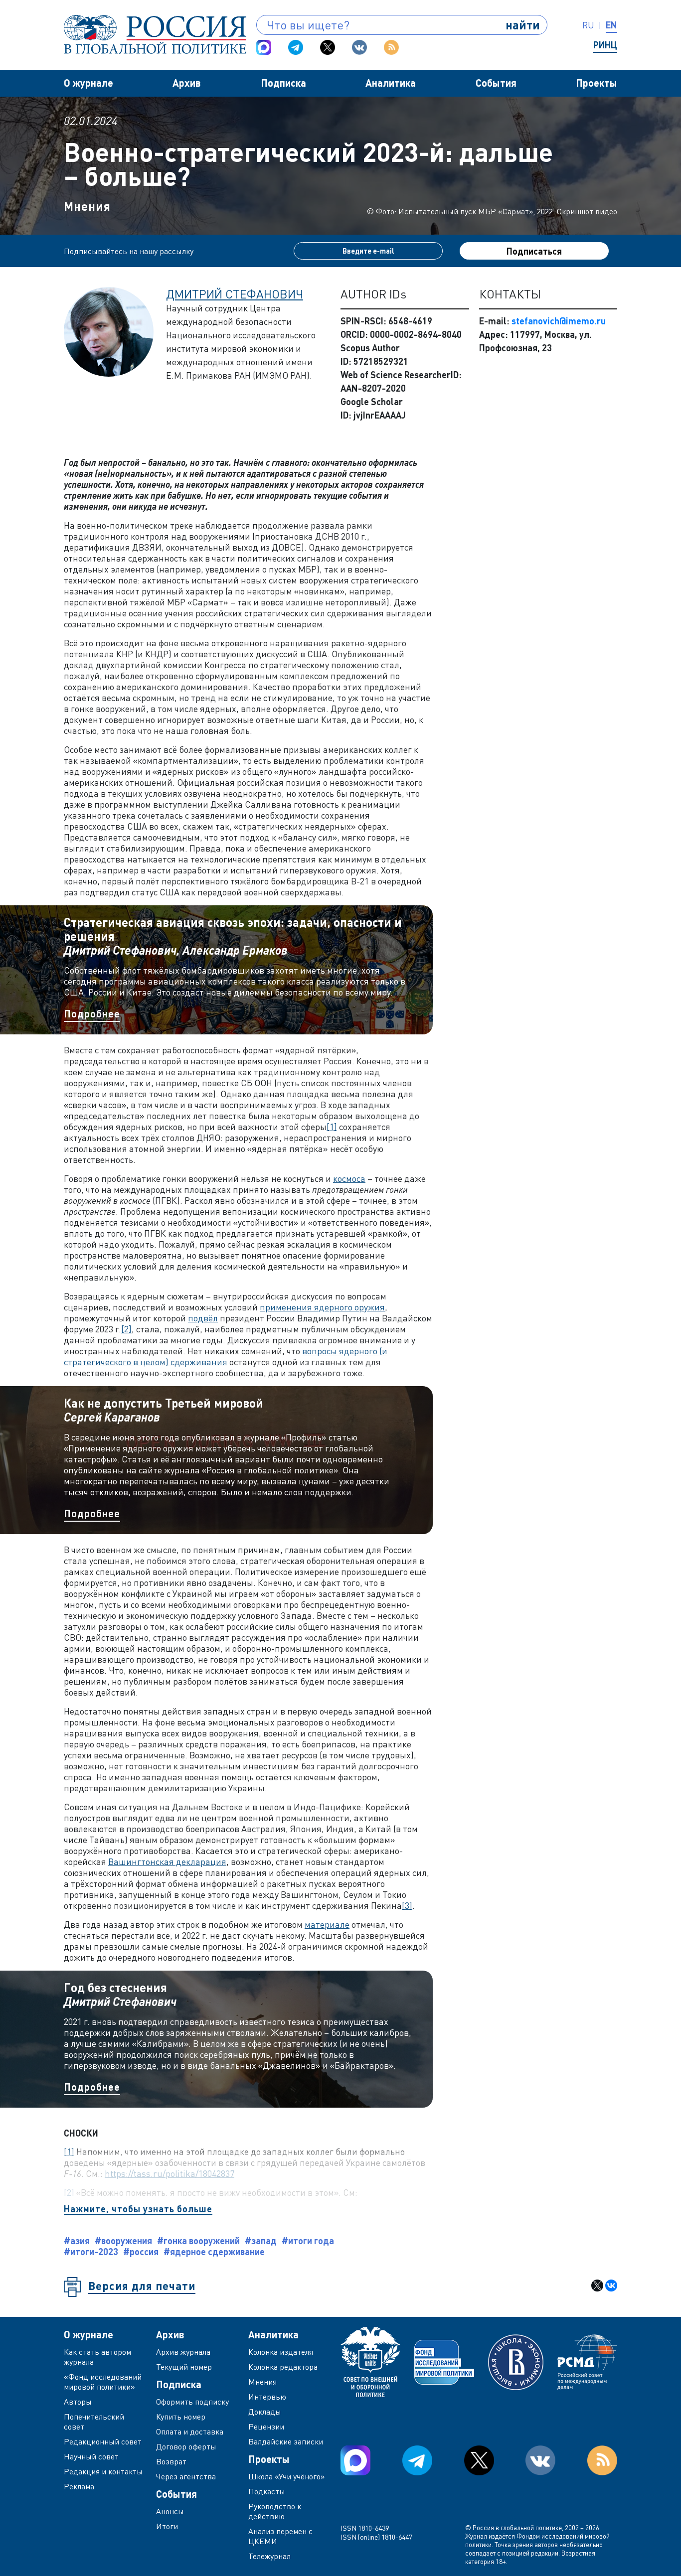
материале (327, 1924)
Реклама (79, 2486)
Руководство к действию (275, 2511)
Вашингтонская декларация (167, 1861)
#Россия (141, 2252)
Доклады (265, 2412)
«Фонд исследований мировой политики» (103, 2382)
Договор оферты (186, 2446)
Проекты (596, 83)
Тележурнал (269, 2556)
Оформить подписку (192, 2402)
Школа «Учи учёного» (287, 2476)
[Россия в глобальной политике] (155, 34)
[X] (597, 2286)
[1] (332, 1127)
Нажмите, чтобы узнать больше (138, 2209)
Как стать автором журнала (97, 2357)
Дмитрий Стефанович (235, 294)
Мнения (87, 206)
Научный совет (91, 2456)
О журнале (88, 83)
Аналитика (391, 83)
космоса (349, 1178)
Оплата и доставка (190, 2432)
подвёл (203, 1318)
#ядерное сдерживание (214, 2252)
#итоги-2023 (91, 2252)
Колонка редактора (283, 2367)
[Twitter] (328, 47)
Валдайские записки (286, 2441)
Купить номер (181, 2417)
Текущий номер (184, 2367)
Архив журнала (183, 2352)
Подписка (283, 83)
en (611, 25)
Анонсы (170, 2511)
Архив (187, 83)
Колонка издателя (281, 2352)
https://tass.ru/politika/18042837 (170, 2173)
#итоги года (308, 2241)
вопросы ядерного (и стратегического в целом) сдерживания (226, 1356)
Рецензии (266, 2427)
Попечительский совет (94, 2422)
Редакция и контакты (103, 2471)
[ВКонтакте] (611, 2286)
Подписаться (534, 251)
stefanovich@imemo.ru (559, 321)
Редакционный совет (103, 2441)
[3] (407, 1905)
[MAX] (264, 47)
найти (523, 25)
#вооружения (123, 2241)
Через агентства (186, 2476)
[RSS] (391, 47)
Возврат (171, 2461)
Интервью (267, 2397)
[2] (126, 1329)
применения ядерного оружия (322, 1307)
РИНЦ (605, 45)
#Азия (77, 2241)
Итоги (167, 2526)
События (496, 83)
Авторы (78, 2402)
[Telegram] (296, 47)
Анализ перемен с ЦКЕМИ (280, 2536)
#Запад (261, 2241)
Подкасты (267, 2491)
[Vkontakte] (359, 47)
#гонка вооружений (198, 2241)
